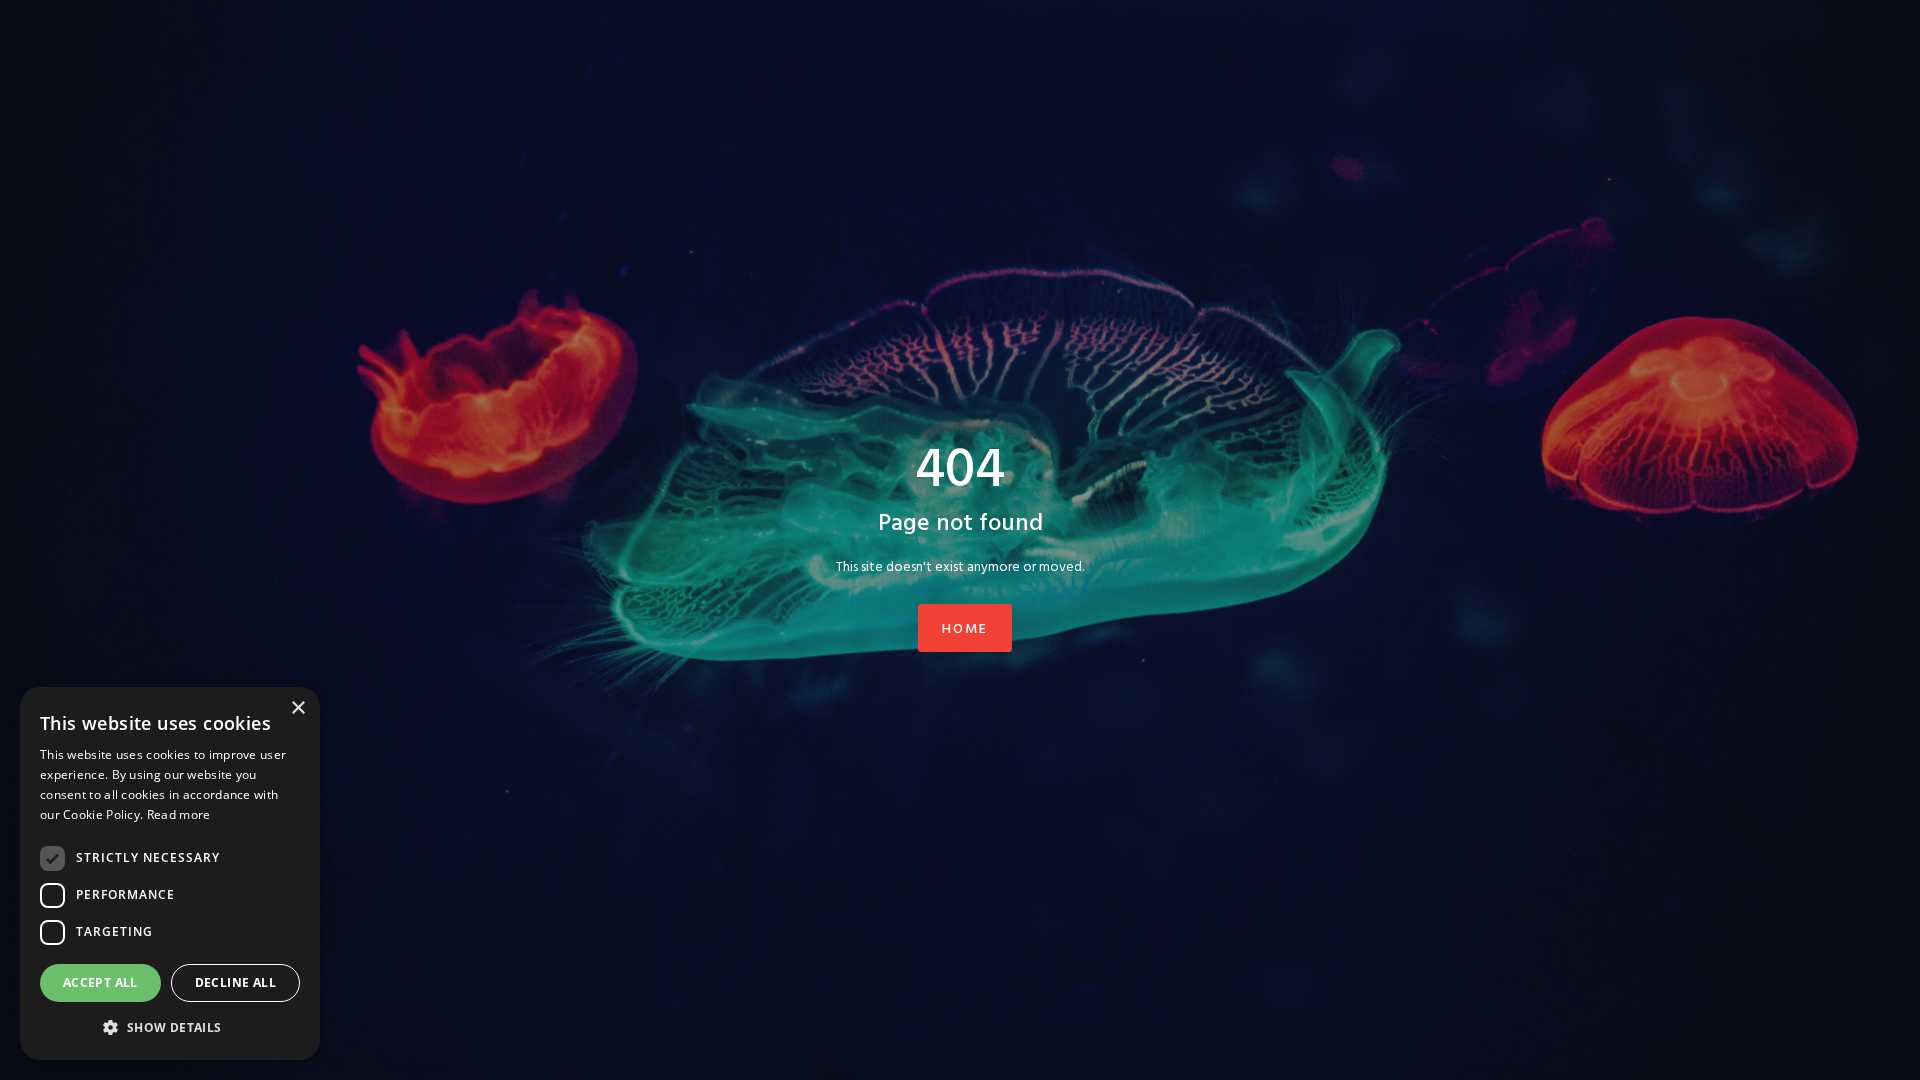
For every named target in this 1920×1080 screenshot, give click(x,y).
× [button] (297, 708)
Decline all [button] (235, 982)
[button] (170, 1027)
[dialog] (170, 873)
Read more (179, 814)
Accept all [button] (100, 982)
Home (965, 629)
